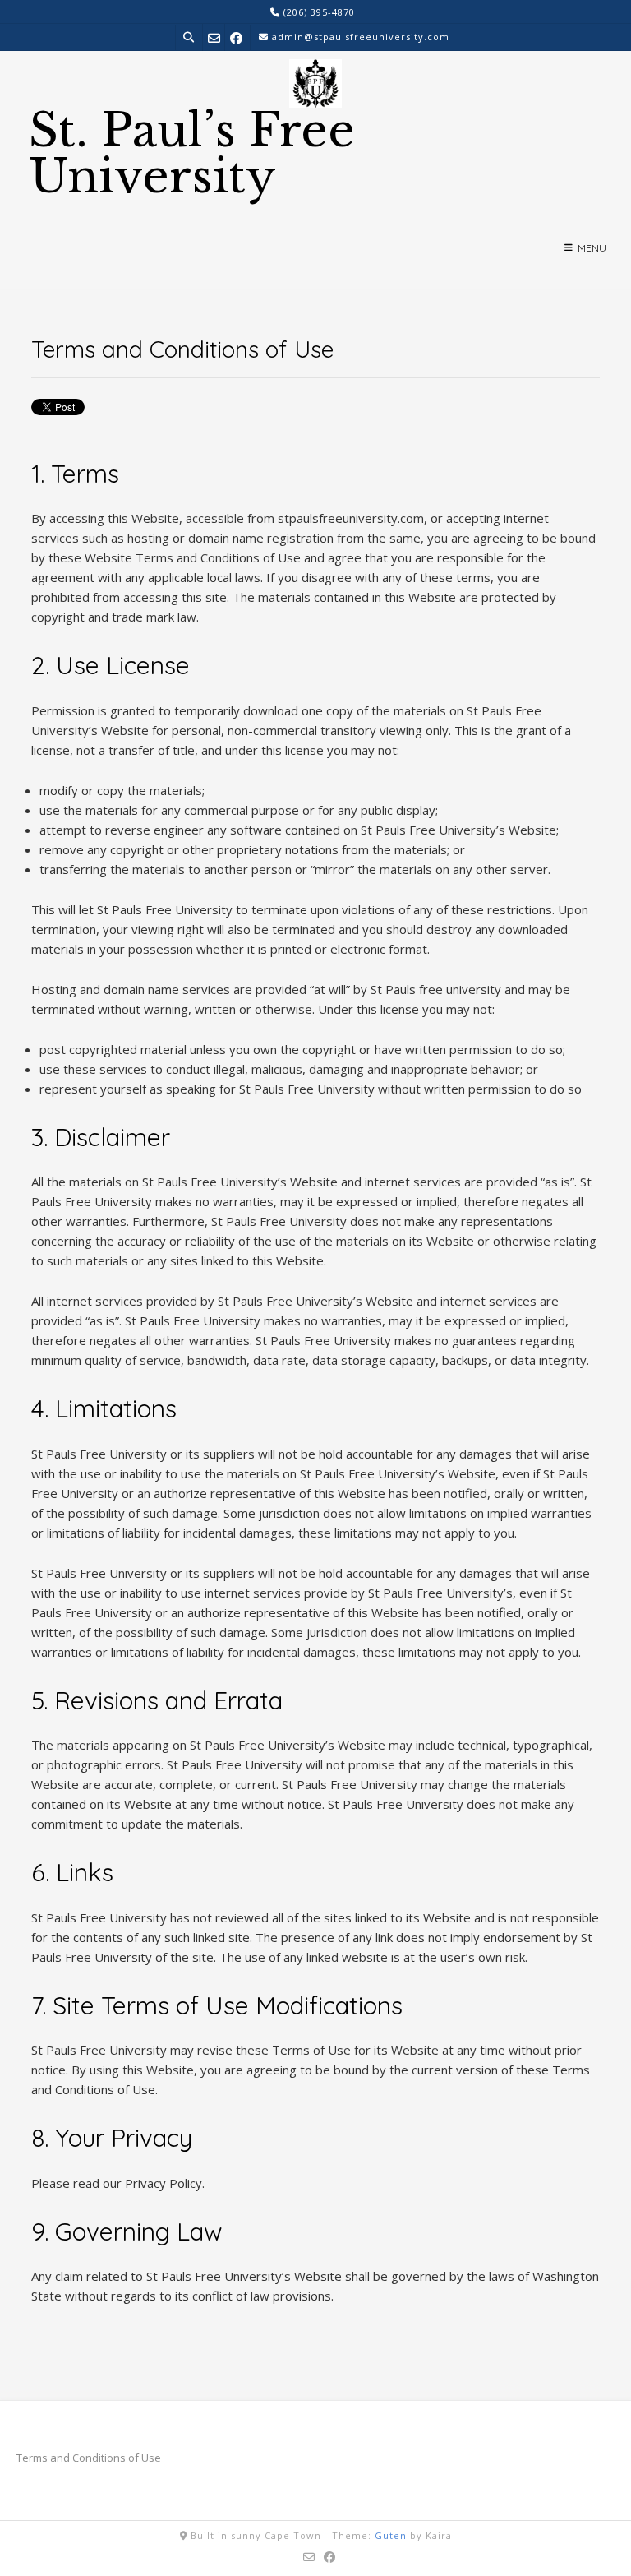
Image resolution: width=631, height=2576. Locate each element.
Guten (391, 2535)
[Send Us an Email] (214, 37)
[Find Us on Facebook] (236, 37)
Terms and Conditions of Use (89, 2458)
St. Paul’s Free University (192, 154)
